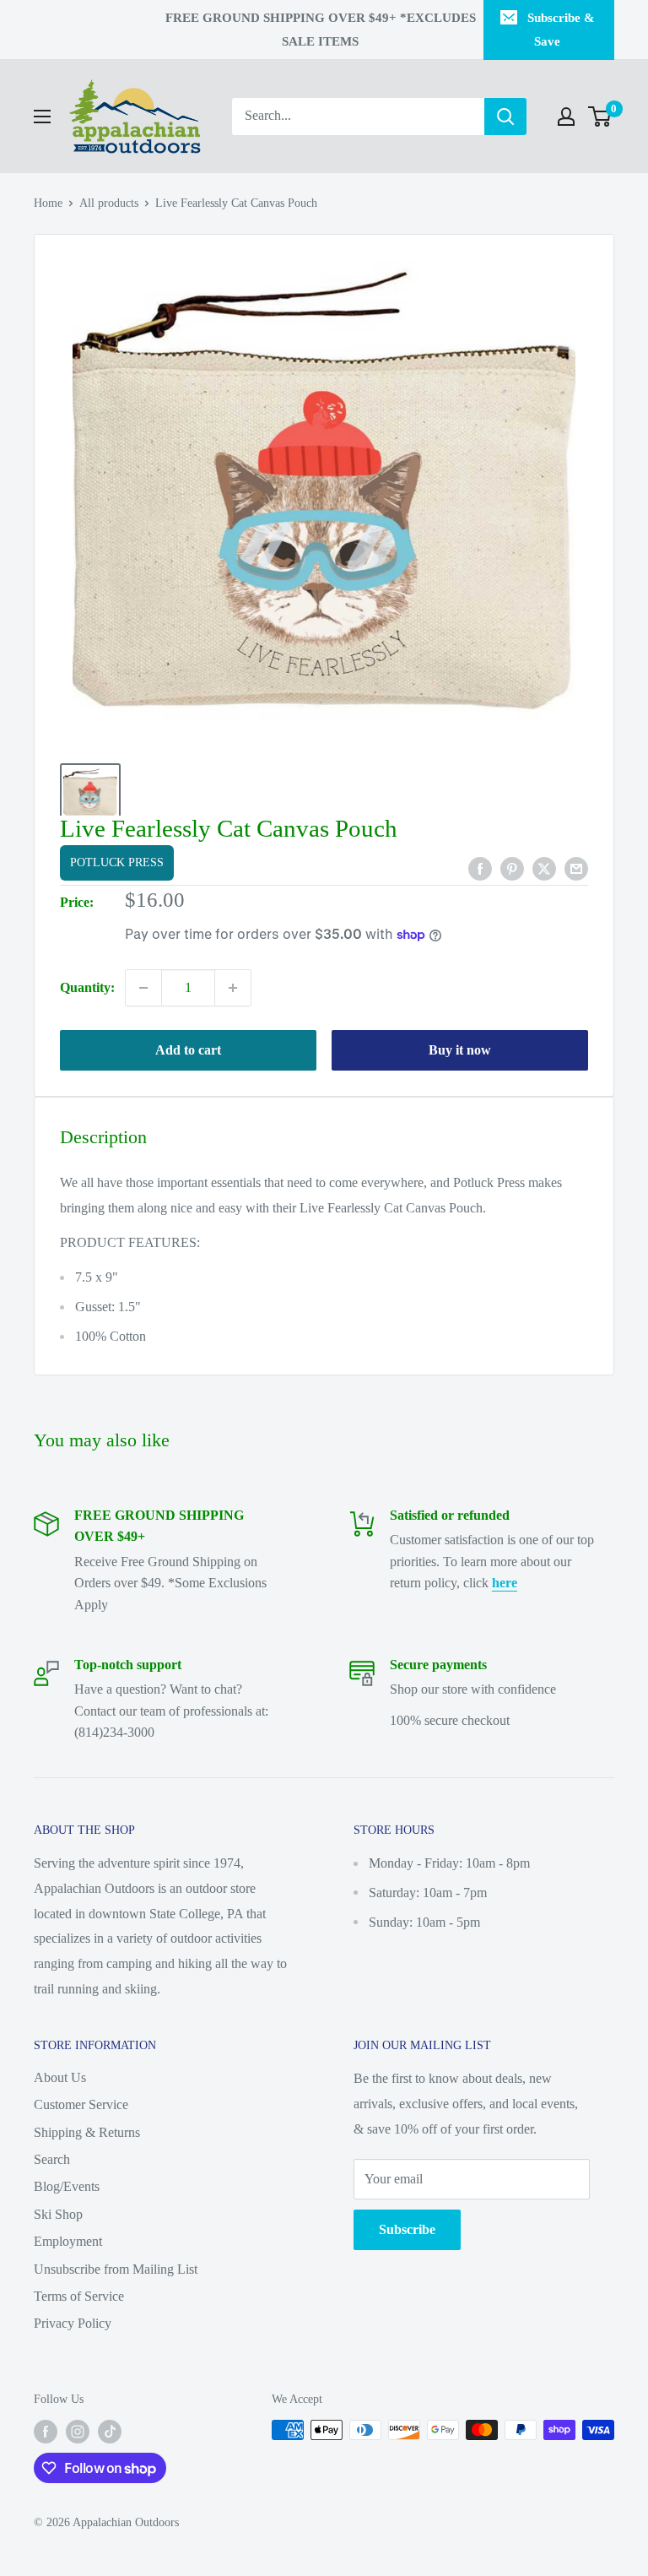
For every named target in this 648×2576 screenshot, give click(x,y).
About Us (60, 2077)
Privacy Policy (73, 2323)
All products (109, 203)
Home (48, 203)
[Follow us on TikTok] (110, 2432)
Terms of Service (79, 2296)
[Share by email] (576, 868)
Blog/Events (67, 2186)
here (505, 1583)
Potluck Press (117, 862)
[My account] (566, 117)
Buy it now (460, 1050)
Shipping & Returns (87, 2132)
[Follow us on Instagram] (78, 2432)
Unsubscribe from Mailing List (116, 2269)
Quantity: (87, 987)
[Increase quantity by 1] (233, 988)
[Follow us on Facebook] (46, 2432)
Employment (68, 2241)
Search (52, 2159)
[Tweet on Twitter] (544, 868)
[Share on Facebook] (480, 868)
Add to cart (188, 1050)
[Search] (505, 117)
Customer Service (81, 2104)
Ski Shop (58, 2214)
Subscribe (407, 2229)
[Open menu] (42, 117)
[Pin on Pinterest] (512, 868)
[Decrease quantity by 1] (143, 988)
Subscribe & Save (561, 30)
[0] (600, 117)
